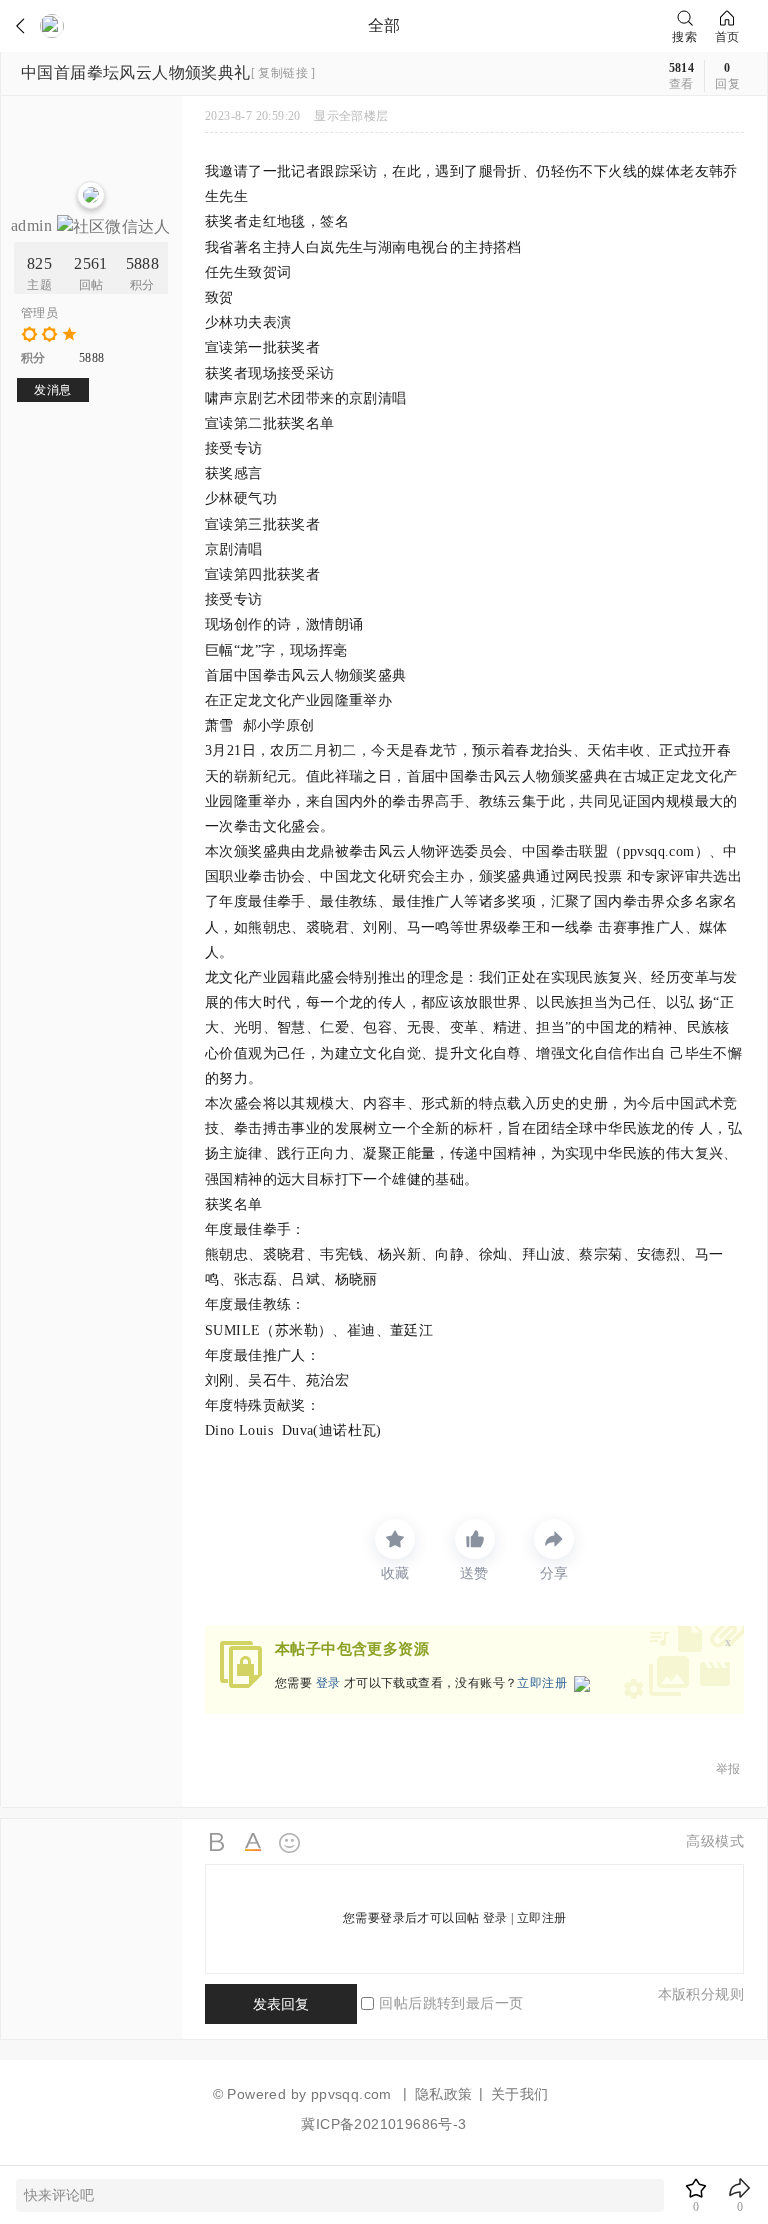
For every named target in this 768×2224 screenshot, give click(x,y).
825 (39, 263)
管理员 (39, 313)
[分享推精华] (554, 1539)
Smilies (290, 1843)
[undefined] (28, 26)
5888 (143, 263)
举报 (728, 1769)
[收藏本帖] (395, 1539)
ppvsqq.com (351, 2094)
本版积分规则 (701, 1994)
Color (254, 1843)
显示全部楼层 (351, 116)
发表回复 (281, 2004)
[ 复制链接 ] (283, 73)
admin (33, 225)
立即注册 (542, 1683)
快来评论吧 (59, 2195)
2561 (91, 263)
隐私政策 (444, 2094)
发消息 (52, 390)
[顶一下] (475, 1539)
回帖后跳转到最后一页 (451, 2003)
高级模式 (715, 1841)
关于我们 (520, 2094)
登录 (328, 1683)
